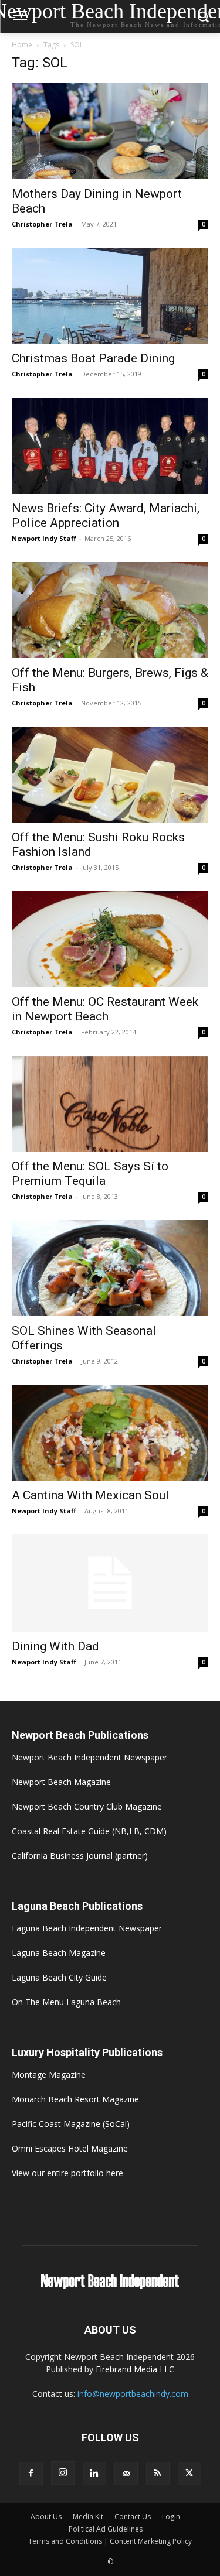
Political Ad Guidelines (106, 2529)
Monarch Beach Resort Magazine (75, 2099)
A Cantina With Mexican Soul (90, 1495)
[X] (189, 2474)
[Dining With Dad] (110, 1583)
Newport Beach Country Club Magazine (87, 1806)
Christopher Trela (42, 224)
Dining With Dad (55, 1646)
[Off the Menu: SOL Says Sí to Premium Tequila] (110, 1104)
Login (171, 2517)
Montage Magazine (49, 2075)
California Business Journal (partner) (80, 1856)
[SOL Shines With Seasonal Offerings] (110, 1268)
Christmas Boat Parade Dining (93, 358)
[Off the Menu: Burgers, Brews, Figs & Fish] (110, 610)
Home (22, 45)
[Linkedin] (94, 2474)
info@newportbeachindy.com (133, 2394)
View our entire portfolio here (67, 2173)
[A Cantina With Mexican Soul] (110, 1433)
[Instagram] (63, 2473)
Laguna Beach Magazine (59, 1953)
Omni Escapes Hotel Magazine (70, 2148)
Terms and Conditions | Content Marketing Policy (110, 2541)
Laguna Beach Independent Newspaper (87, 1928)
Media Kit (88, 2517)
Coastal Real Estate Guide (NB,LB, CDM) (89, 1831)
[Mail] (126, 2474)
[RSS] (158, 2474)
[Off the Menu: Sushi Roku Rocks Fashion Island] (110, 775)
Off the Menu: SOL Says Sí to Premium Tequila (90, 1174)
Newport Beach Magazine (61, 1782)
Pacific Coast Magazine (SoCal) (71, 2124)
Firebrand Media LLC (135, 2369)
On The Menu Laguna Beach (66, 2002)
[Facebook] (31, 2474)
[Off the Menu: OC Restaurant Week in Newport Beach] (110, 939)
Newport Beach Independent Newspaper (89, 1757)
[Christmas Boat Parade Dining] (110, 296)
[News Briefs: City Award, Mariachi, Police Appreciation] (110, 446)
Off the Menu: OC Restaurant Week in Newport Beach (105, 1009)
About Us (46, 2517)
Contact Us (133, 2517)
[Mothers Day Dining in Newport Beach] (110, 131)
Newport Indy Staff (44, 538)
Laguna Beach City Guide (59, 1977)
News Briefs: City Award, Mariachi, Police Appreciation (106, 515)
